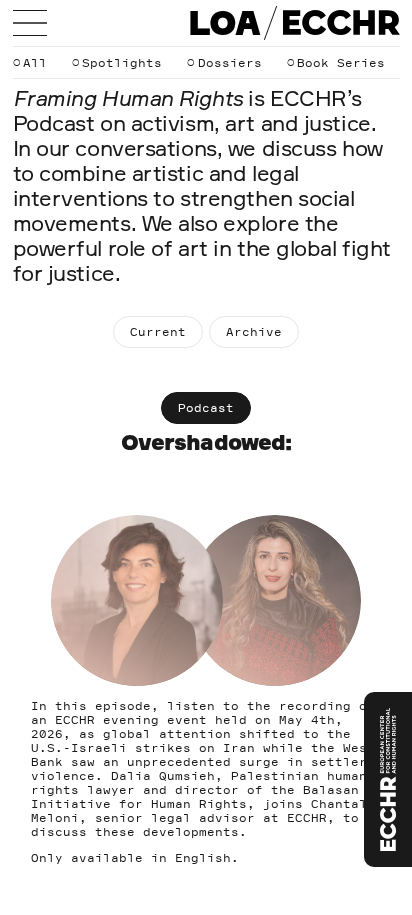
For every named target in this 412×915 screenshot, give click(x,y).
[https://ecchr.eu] (341, 22)
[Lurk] (388, 779)
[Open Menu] (30, 23)
